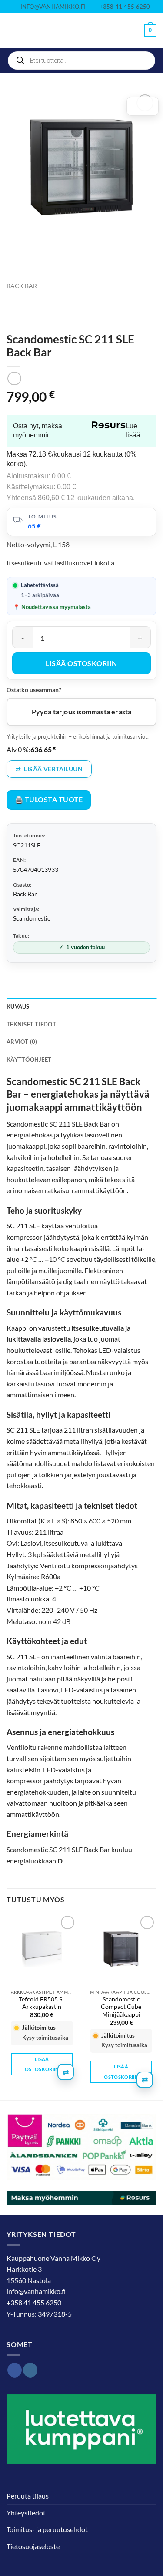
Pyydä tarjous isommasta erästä (82, 712)
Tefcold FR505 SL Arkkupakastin (42, 2003)
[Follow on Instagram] (30, 2370)
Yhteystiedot (26, 2513)
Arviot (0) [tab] (22, 1042)
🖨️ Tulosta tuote (49, 800)
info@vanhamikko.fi (36, 2291)
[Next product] (14, 378)
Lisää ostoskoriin (81, 663)
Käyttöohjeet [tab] (29, 1059)
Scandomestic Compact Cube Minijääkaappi (121, 2007)
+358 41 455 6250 (34, 2302)
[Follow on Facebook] (15, 2370)
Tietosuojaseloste (33, 2546)
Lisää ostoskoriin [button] (42, 2064)
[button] (12, 31)
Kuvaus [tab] (18, 1006)
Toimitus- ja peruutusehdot (47, 2529)
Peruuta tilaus (28, 2496)
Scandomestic (32, 918)
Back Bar (22, 286)
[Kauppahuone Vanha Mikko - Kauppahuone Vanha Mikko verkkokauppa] (82, 31)
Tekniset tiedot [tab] (31, 1024)
